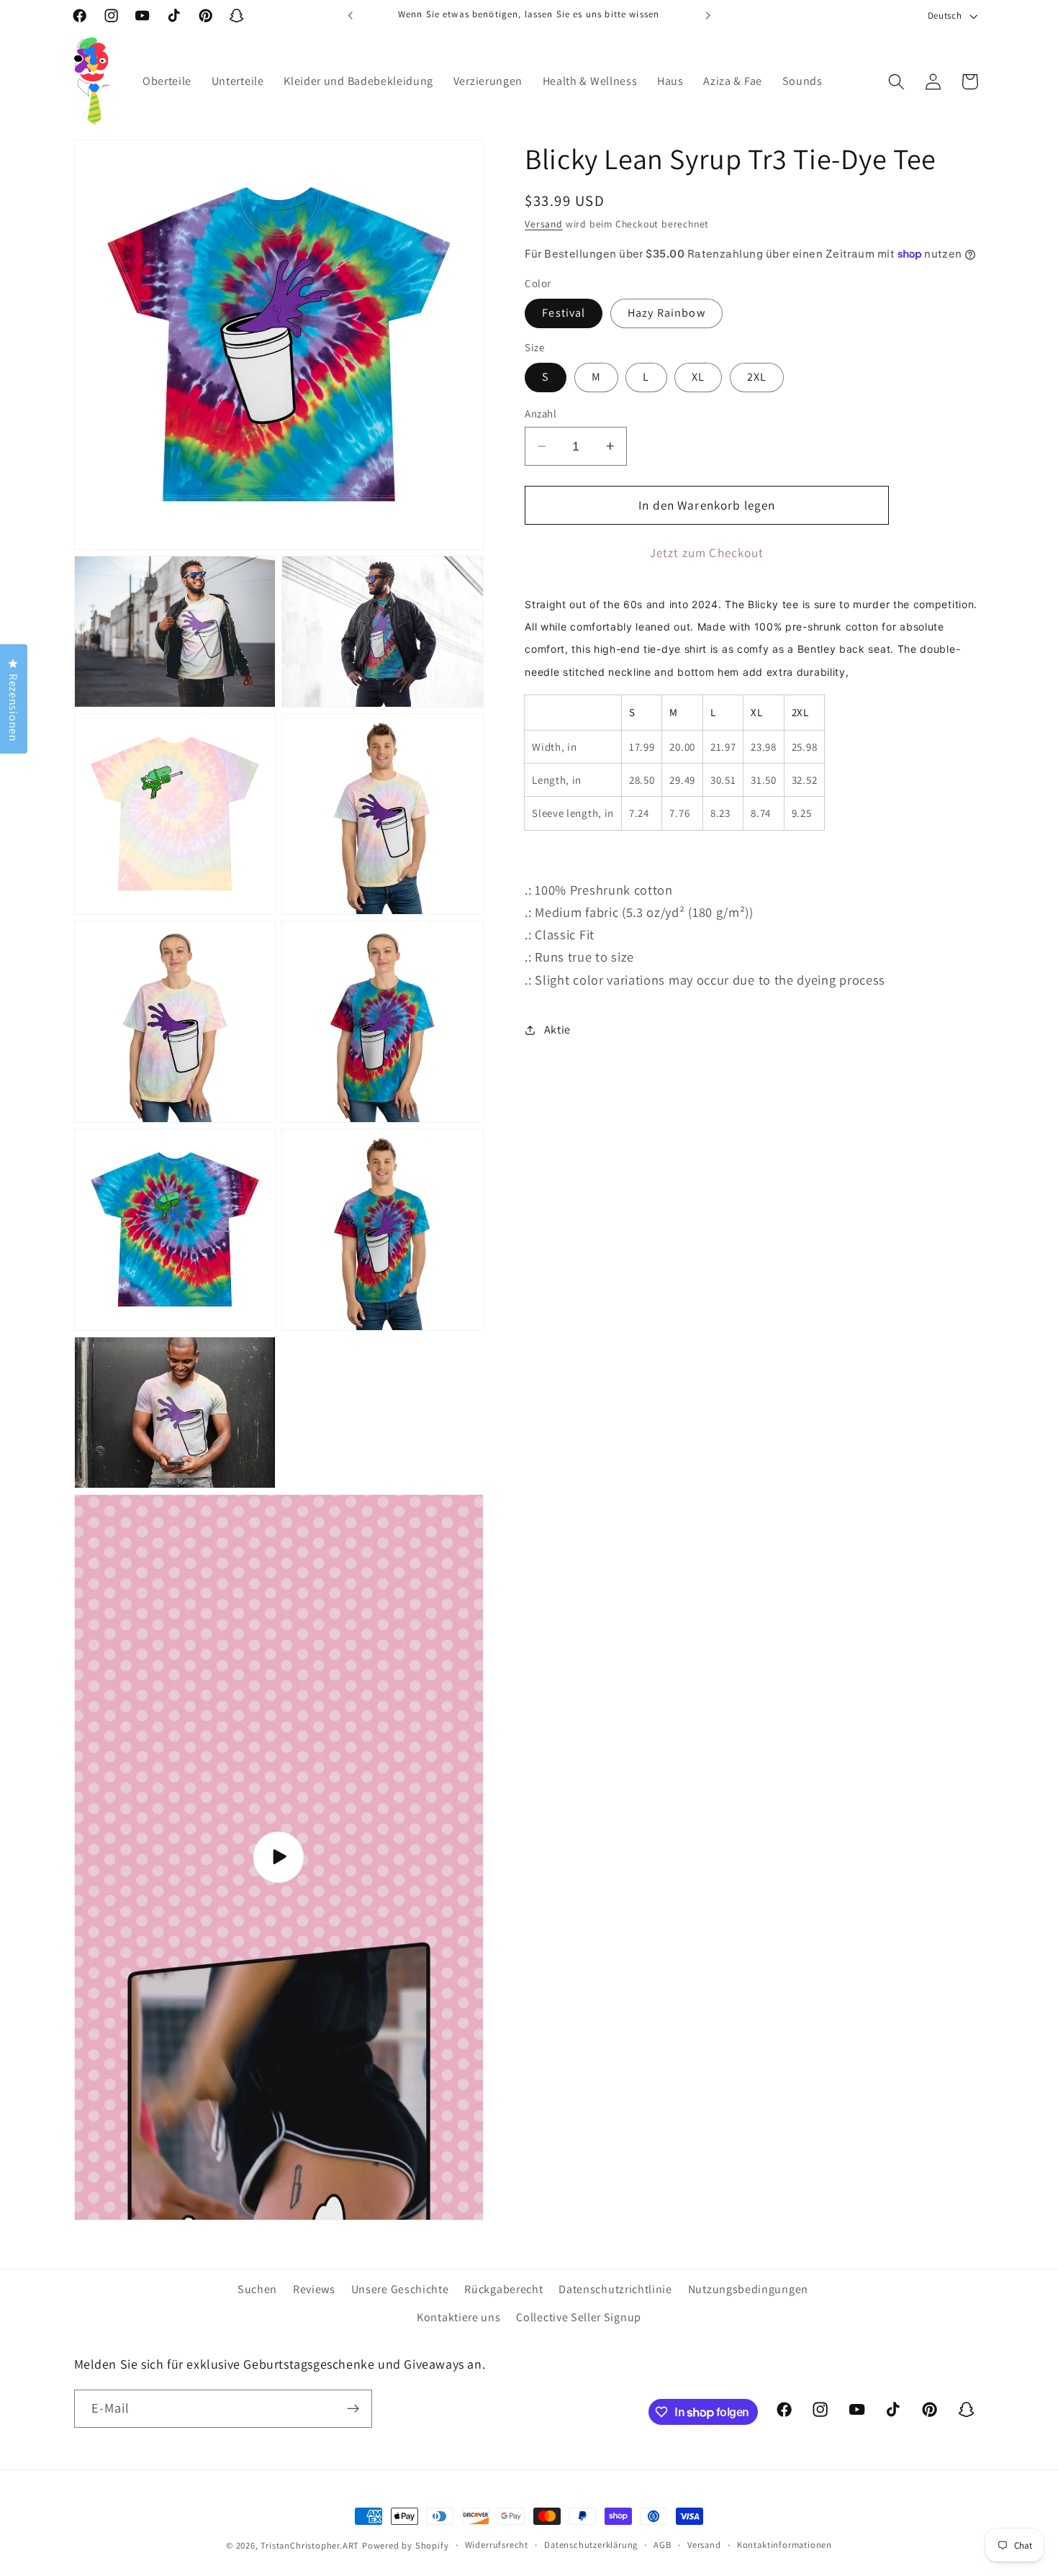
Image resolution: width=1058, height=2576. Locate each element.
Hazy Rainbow (666, 313)
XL (698, 377)
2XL (757, 377)
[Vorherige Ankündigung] (351, 16)
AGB (662, 2545)
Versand (544, 224)
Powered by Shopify (406, 2545)
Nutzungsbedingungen (748, 2289)
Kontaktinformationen (785, 2545)
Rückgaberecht (503, 2289)
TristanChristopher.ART (310, 2545)
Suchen (257, 2289)
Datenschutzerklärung (591, 2545)
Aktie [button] (557, 1030)
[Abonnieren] (353, 2409)
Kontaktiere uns (458, 2317)
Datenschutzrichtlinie (615, 2289)
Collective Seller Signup (579, 2317)
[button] (896, 82)
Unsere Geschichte (400, 2289)
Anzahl (541, 413)
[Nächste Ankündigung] (707, 16)
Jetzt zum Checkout (707, 552)
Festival (564, 313)
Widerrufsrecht (497, 2545)
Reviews (314, 2289)
